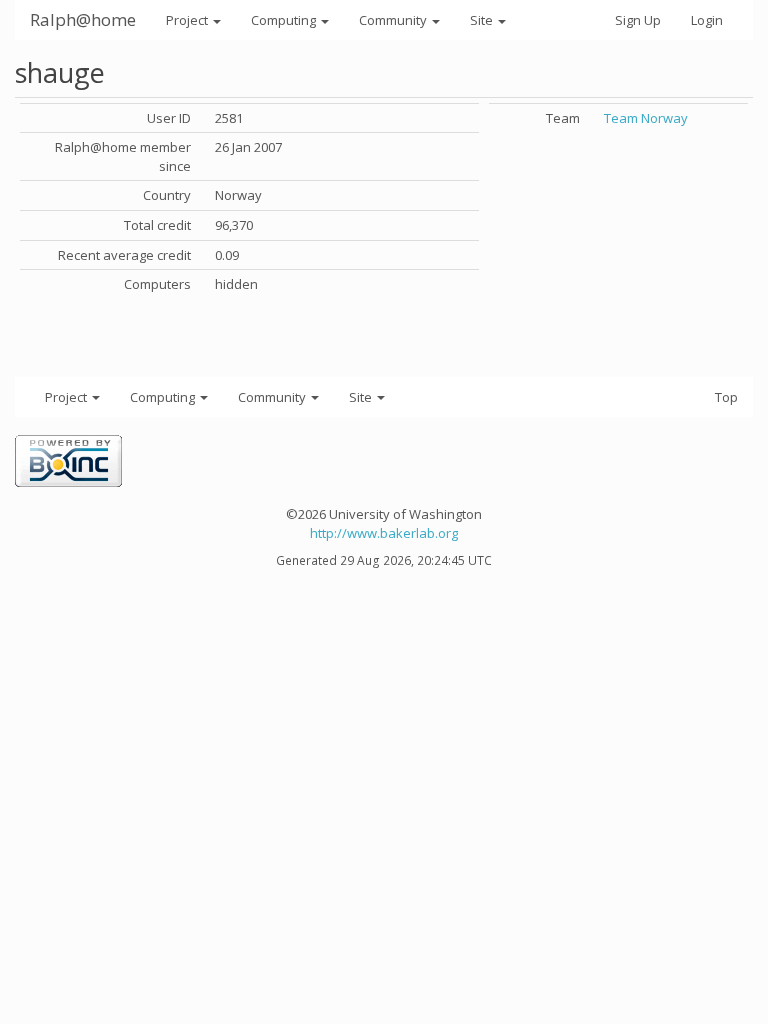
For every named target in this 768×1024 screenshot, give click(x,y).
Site (483, 20)
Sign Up (638, 20)
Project (188, 20)
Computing (285, 20)
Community (394, 20)
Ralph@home (83, 19)
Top (726, 397)
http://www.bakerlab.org (384, 533)
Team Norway (646, 118)
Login (707, 20)
